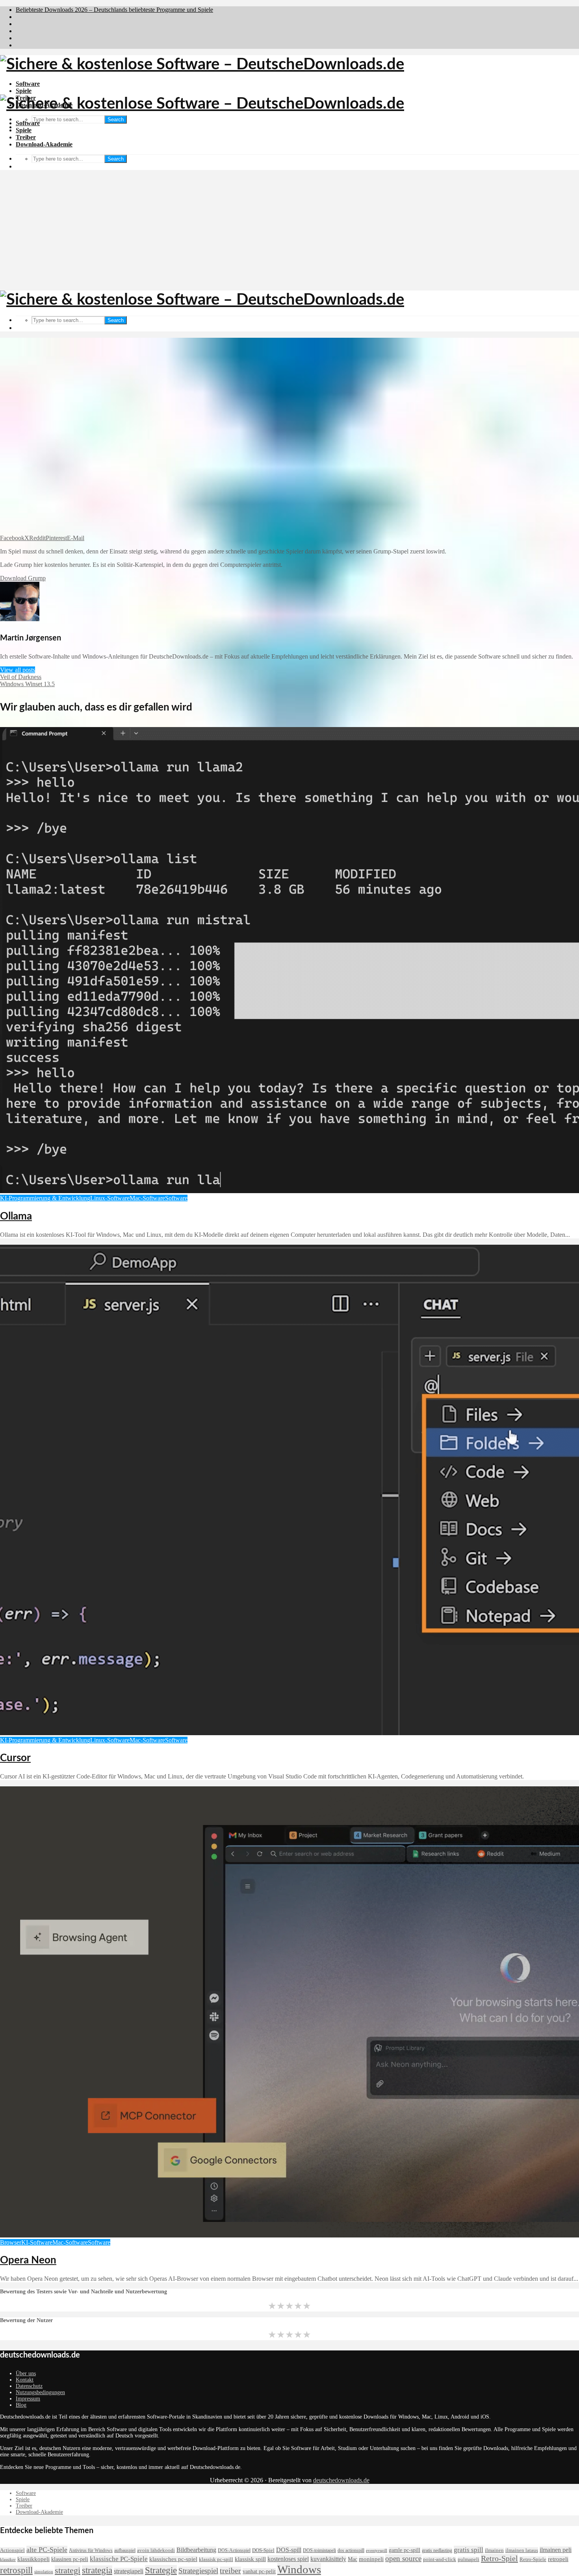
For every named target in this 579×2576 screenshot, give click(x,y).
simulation (44, 2572)
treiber (230, 2571)
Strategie (161, 2570)
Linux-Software (110, 1198)
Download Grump (23, 578)
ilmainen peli (556, 2550)
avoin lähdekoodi (156, 2550)
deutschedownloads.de (341, 2480)
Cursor (15, 1758)
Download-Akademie (44, 144)
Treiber (26, 137)
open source (403, 2558)
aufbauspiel (125, 2550)
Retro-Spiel (499, 2558)
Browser (11, 2242)
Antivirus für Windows (91, 2550)
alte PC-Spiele (47, 2550)
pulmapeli (469, 2559)
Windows (299, 2569)
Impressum (28, 2399)
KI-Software (37, 2242)
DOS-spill (289, 2550)
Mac (353, 2559)
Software (28, 84)
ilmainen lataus (522, 2550)
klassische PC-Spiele (119, 2559)
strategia (97, 2570)
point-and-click (440, 2559)
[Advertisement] (289, 231)
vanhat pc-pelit (259, 2571)
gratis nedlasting (437, 2550)
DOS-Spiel (263, 2550)
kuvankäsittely (328, 2559)
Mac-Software (147, 1198)
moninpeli (371, 2559)
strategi (68, 2570)
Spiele (24, 91)
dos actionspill (351, 2550)
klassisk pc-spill (216, 2559)
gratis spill (469, 2550)
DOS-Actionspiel (234, 2550)
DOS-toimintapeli (319, 2550)
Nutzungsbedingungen (40, 2392)
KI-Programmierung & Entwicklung (45, 1198)
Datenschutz (29, 2386)
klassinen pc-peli (70, 2559)
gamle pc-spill (405, 2550)
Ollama (16, 1216)
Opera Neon (28, 2260)
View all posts (18, 670)
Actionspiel (12, 2550)
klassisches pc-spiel (173, 2559)
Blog (21, 2405)
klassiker (8, 2560)
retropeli (558, 2559)
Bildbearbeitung (196, 2550)
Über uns (26, 2373)
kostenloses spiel (288, 2559)
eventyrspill (377, 2551)
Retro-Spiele (533, 2559)
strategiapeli (129, 2571)
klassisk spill (250, 2559)
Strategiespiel (198, 2571)
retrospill (16, 2570)
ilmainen (494, 2550)
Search (116, 119)
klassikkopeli (33, 2559)
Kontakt (25, 2380)
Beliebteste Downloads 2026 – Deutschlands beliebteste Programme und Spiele (114, 10)
